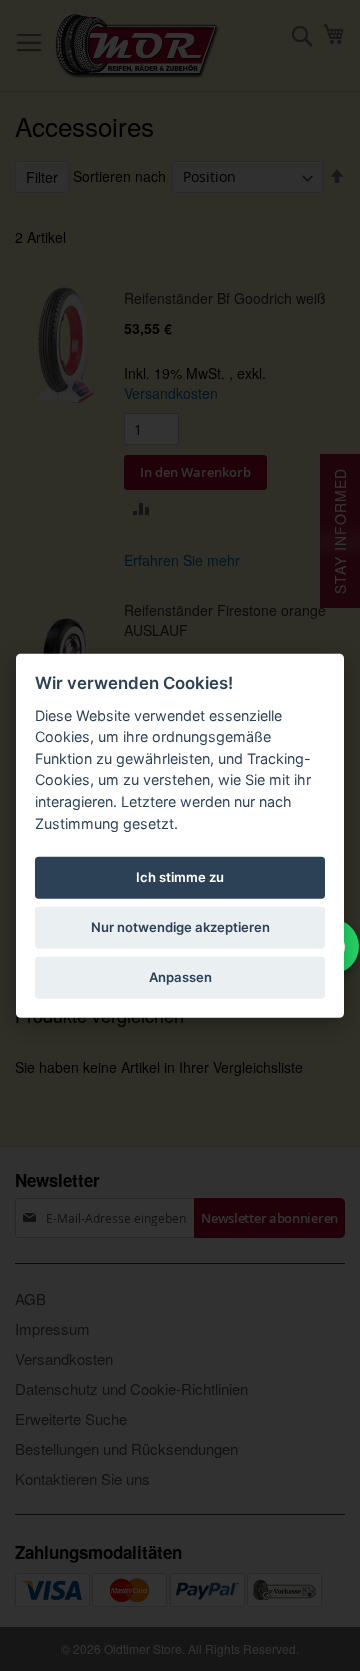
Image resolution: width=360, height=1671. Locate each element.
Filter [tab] (42, 177)
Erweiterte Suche (71, 1418)
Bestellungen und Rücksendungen (126, 1448)
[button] (141, 507)
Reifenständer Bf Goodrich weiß (225, 298)
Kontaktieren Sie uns (82, 1478)
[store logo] (137, 46)
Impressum (52, 1328)
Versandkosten (171, 393)
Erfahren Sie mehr (182, 560)
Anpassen (180, 977)
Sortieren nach (119, 176)
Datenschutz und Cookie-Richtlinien (131, 1388)
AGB (30, 1298)
